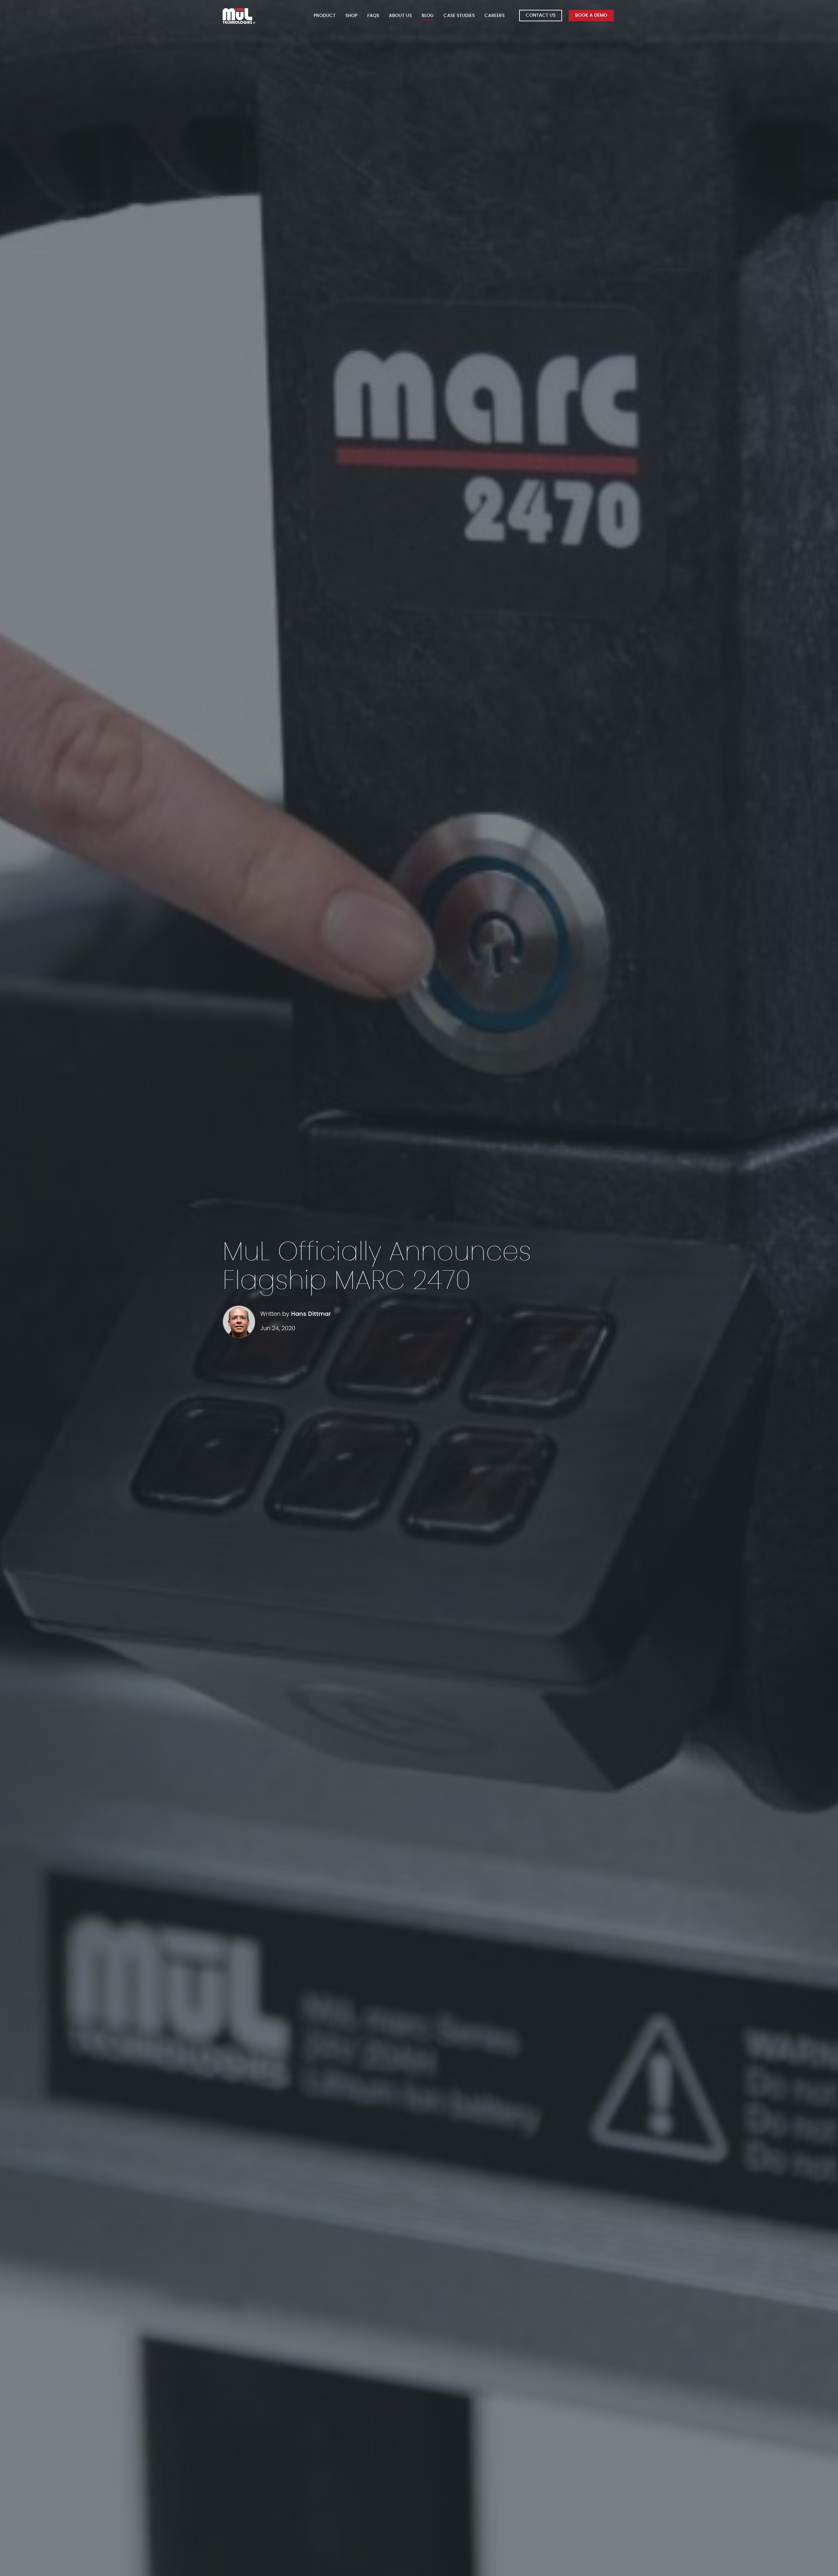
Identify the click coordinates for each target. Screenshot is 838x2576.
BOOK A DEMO (591, 15)
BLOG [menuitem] (428, 16)
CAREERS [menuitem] (494, 16)
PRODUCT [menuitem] (325, 16)
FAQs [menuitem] (373, 16)
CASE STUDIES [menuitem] (459, 16)
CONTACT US (541, 15)
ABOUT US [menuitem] (400, 16)
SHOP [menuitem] (351, 16)
